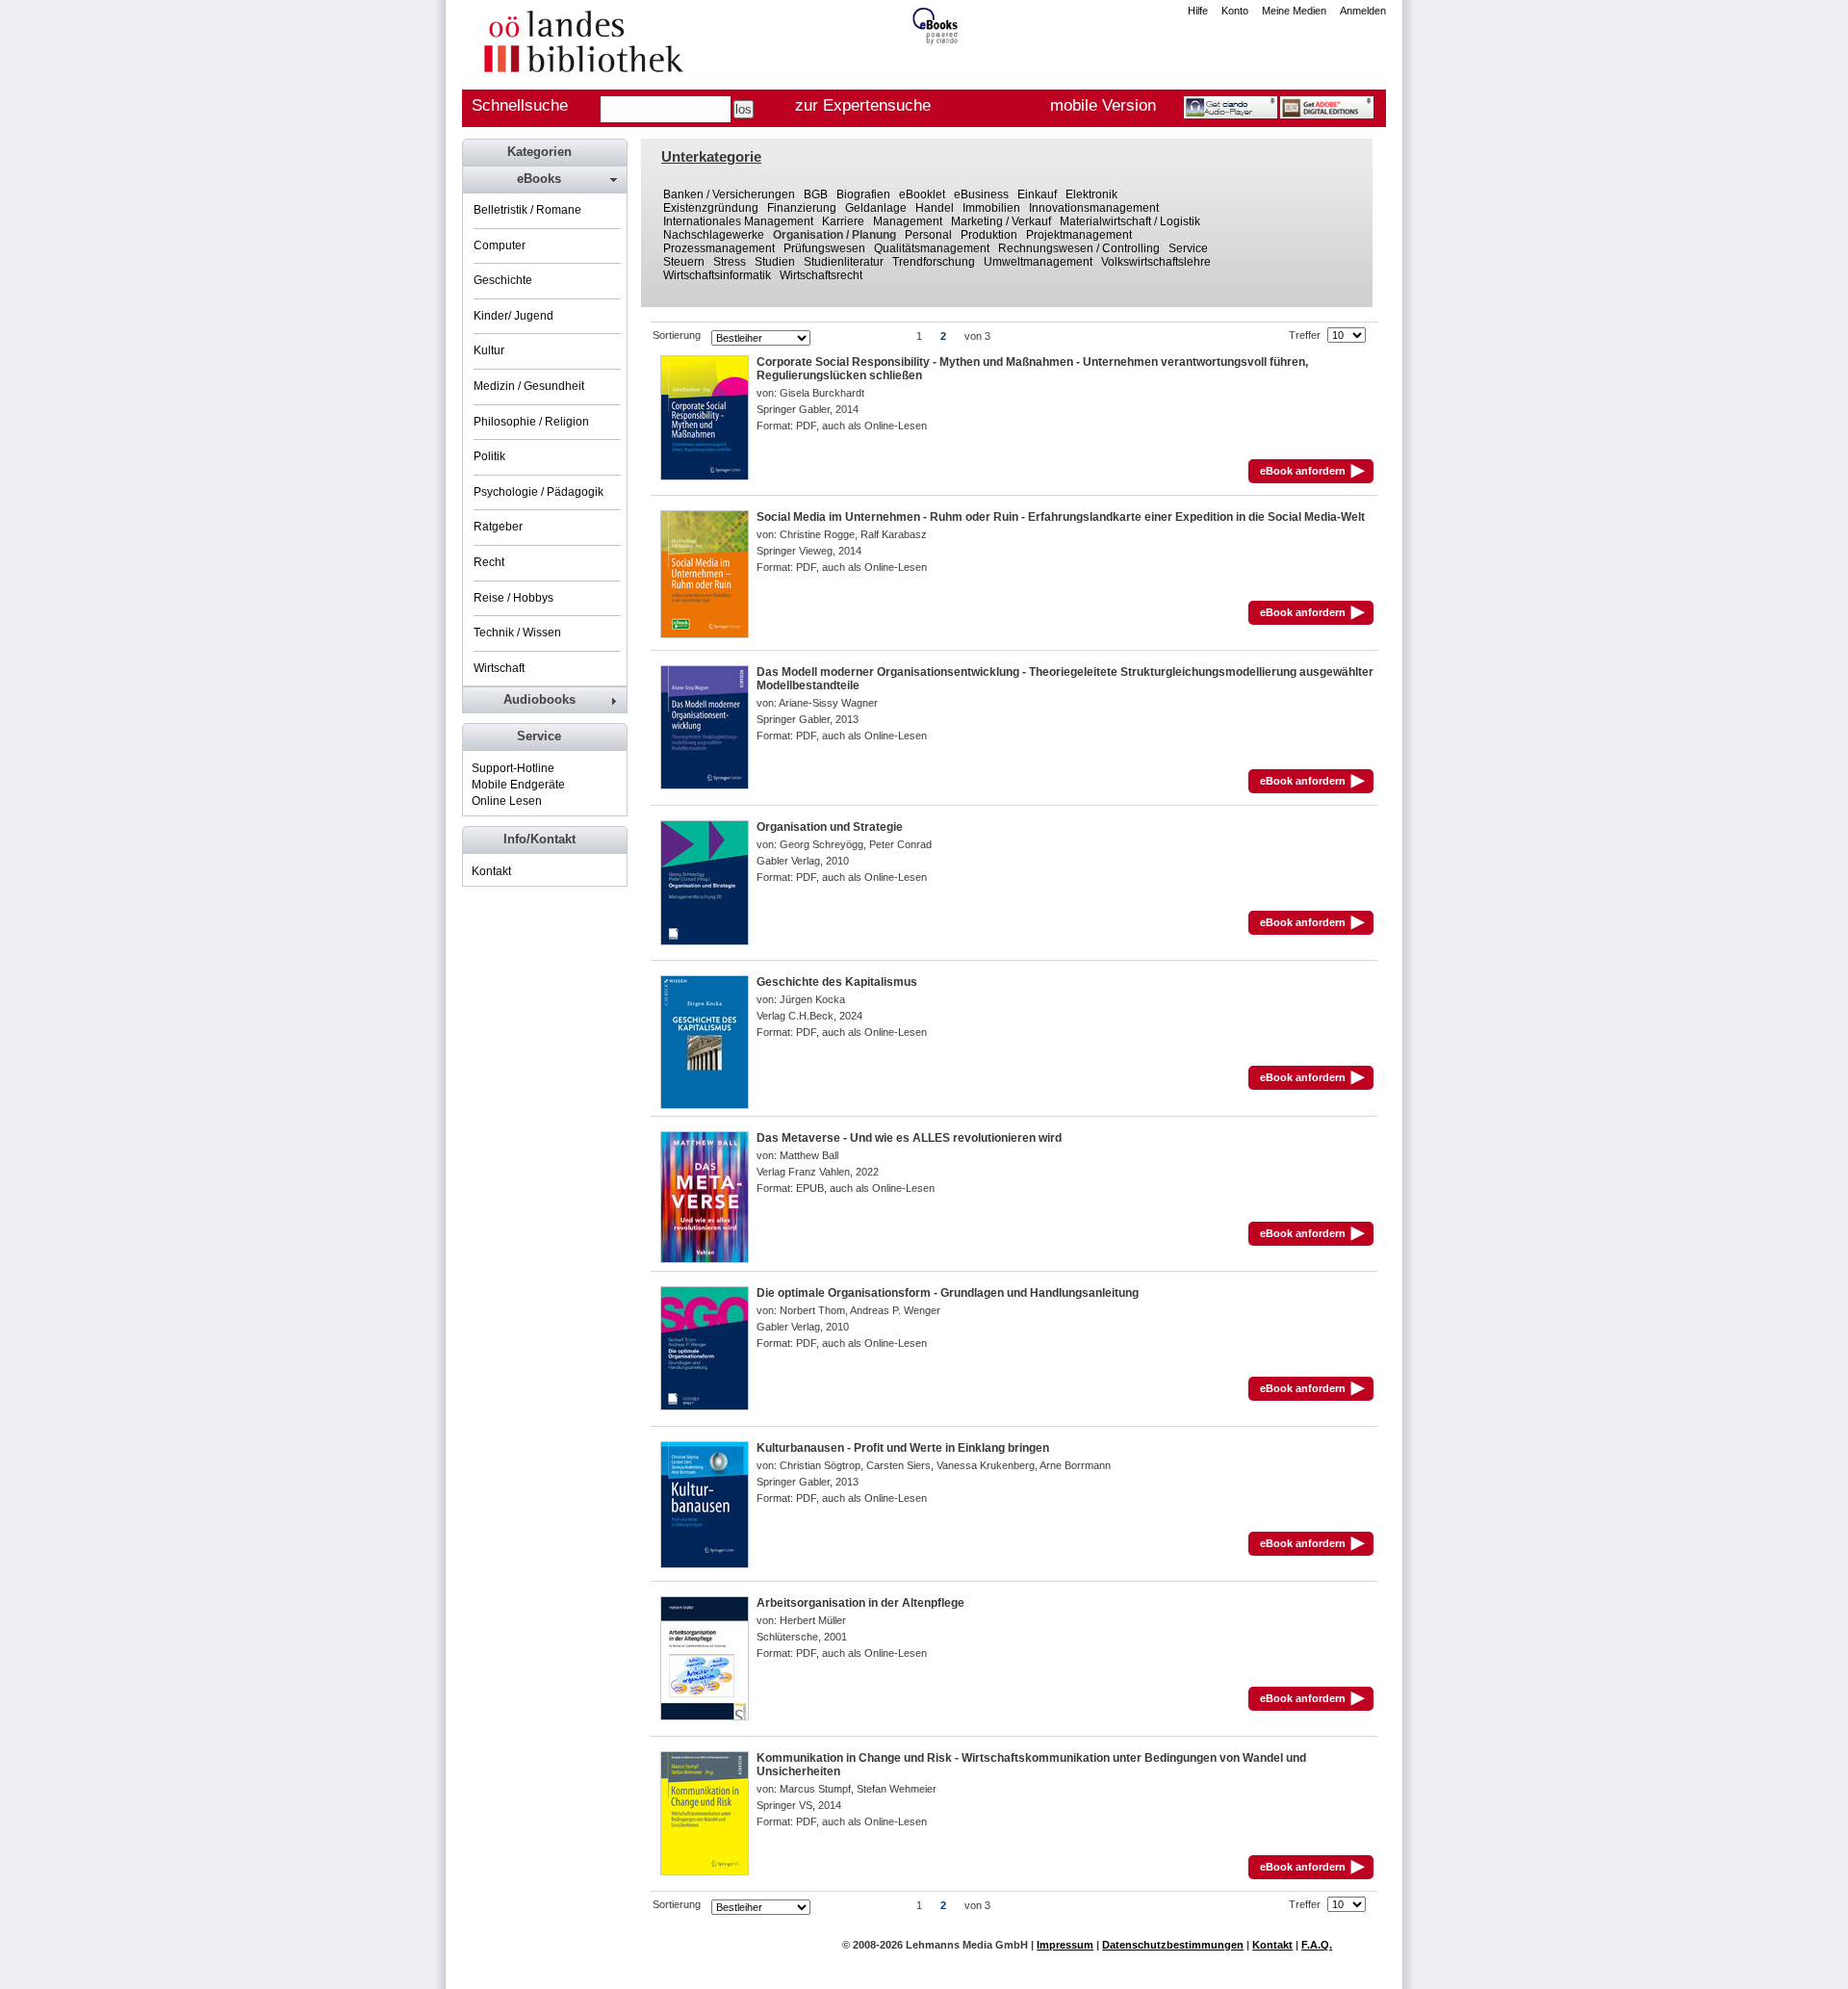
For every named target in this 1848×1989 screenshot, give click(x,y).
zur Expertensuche (863, 105)
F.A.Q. (1317, 1945)
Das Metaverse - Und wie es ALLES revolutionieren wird (909, 1138)
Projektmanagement (1079, 235)
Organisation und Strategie (830, 827)
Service (1188, 248)
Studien (775, 262)
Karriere (843, 221)
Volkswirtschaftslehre (1156, 262)
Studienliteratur (844, 262)
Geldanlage (876, 208)
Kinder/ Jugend (513, 316)
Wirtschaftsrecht (821, 275)
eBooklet (922, 194)
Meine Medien (1294, 11)
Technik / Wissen (517, 633)
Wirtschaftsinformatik (717, 275)
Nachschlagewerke (714, 235)
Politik (489, 456)
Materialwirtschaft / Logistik (1130, 221)
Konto (1235, 11)
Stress (730, 262)
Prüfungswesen (824, 248)
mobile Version (1103, 105)
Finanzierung (802, 208)
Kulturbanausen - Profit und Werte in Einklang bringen (903, 1448)
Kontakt (491, 871)
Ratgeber (498, 527)
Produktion (989, 235)
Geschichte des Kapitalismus (837, 982)
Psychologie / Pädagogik (539, 492)
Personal (928, 235)
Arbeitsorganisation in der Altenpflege (860, 1603)
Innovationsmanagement (1094, 208)
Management (908, 221)
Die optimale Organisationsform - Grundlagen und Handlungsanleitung (948, 1293)
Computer (500, 245)
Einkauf (1037, 194)
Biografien (863, 194)
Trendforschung (934, 262)
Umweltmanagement (1038, 262)
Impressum (1065, 1945)
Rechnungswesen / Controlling (1079, 248)
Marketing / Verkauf (1001, 221)
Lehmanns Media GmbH (967, 1945)
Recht (489, 562)
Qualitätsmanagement (932, 248)
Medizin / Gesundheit (529, 386)
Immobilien (991, 208)
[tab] (544, 179)
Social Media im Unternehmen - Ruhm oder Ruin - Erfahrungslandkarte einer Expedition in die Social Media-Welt (1061, 517)
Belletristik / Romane (527, 210)
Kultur (489, 350)
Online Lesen (507, 801)
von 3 (977, 336)
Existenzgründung (711, 208)
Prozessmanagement (719, 248)
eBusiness (981, 194)
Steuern (684, 262)
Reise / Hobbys (513, 598)
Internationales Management (738, 221)
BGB (816, 194)
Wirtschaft (499, 668)
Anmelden (1363, 11)
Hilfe (1198, 11)
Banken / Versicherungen (729, 194)
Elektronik (1091, 194)
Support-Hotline (513, 768)
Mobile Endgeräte (518, 785)
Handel (935, 208)
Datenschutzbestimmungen (1173, 1945)
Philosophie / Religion (531, 422)
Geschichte (503, 280)
